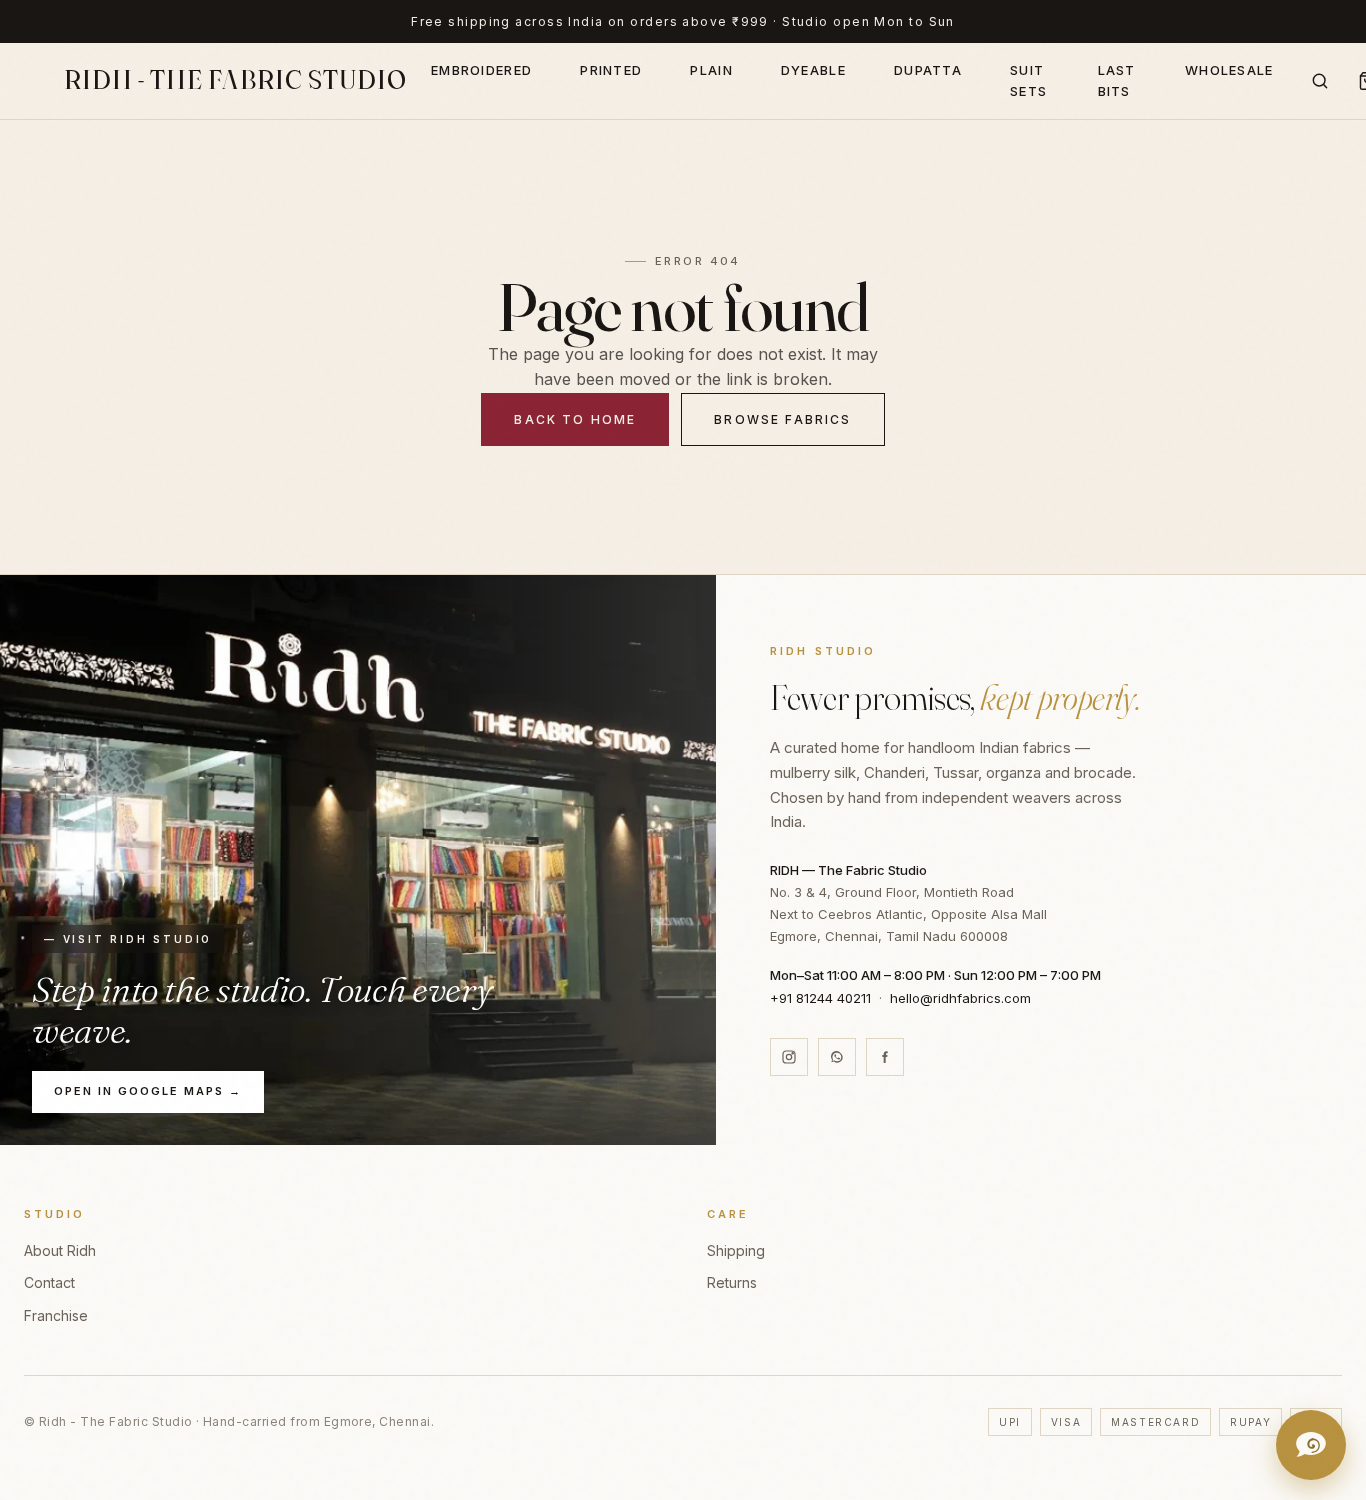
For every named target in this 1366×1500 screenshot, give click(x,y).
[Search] (1320, 81)
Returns (732, 1282)
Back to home (575, 419)
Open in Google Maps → (148, 1091)
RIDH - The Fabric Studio (235, 80)
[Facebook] (885, 1057)
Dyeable (813, 70)
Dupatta (928, 70)
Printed (611, 70)
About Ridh (60, 1250)
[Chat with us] (1311, 1445)
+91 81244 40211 (820, 998)
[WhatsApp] (837, 1057)
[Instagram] (789, 1057)
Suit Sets (1028, 80)
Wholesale (1229, 70)
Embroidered (481, 70)
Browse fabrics (782, 419)
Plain (711, 70)
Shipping (736, 1250)
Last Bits (1117, 80)
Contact (49, 1282)
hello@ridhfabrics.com (960, 998)
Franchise (56, 1315)
